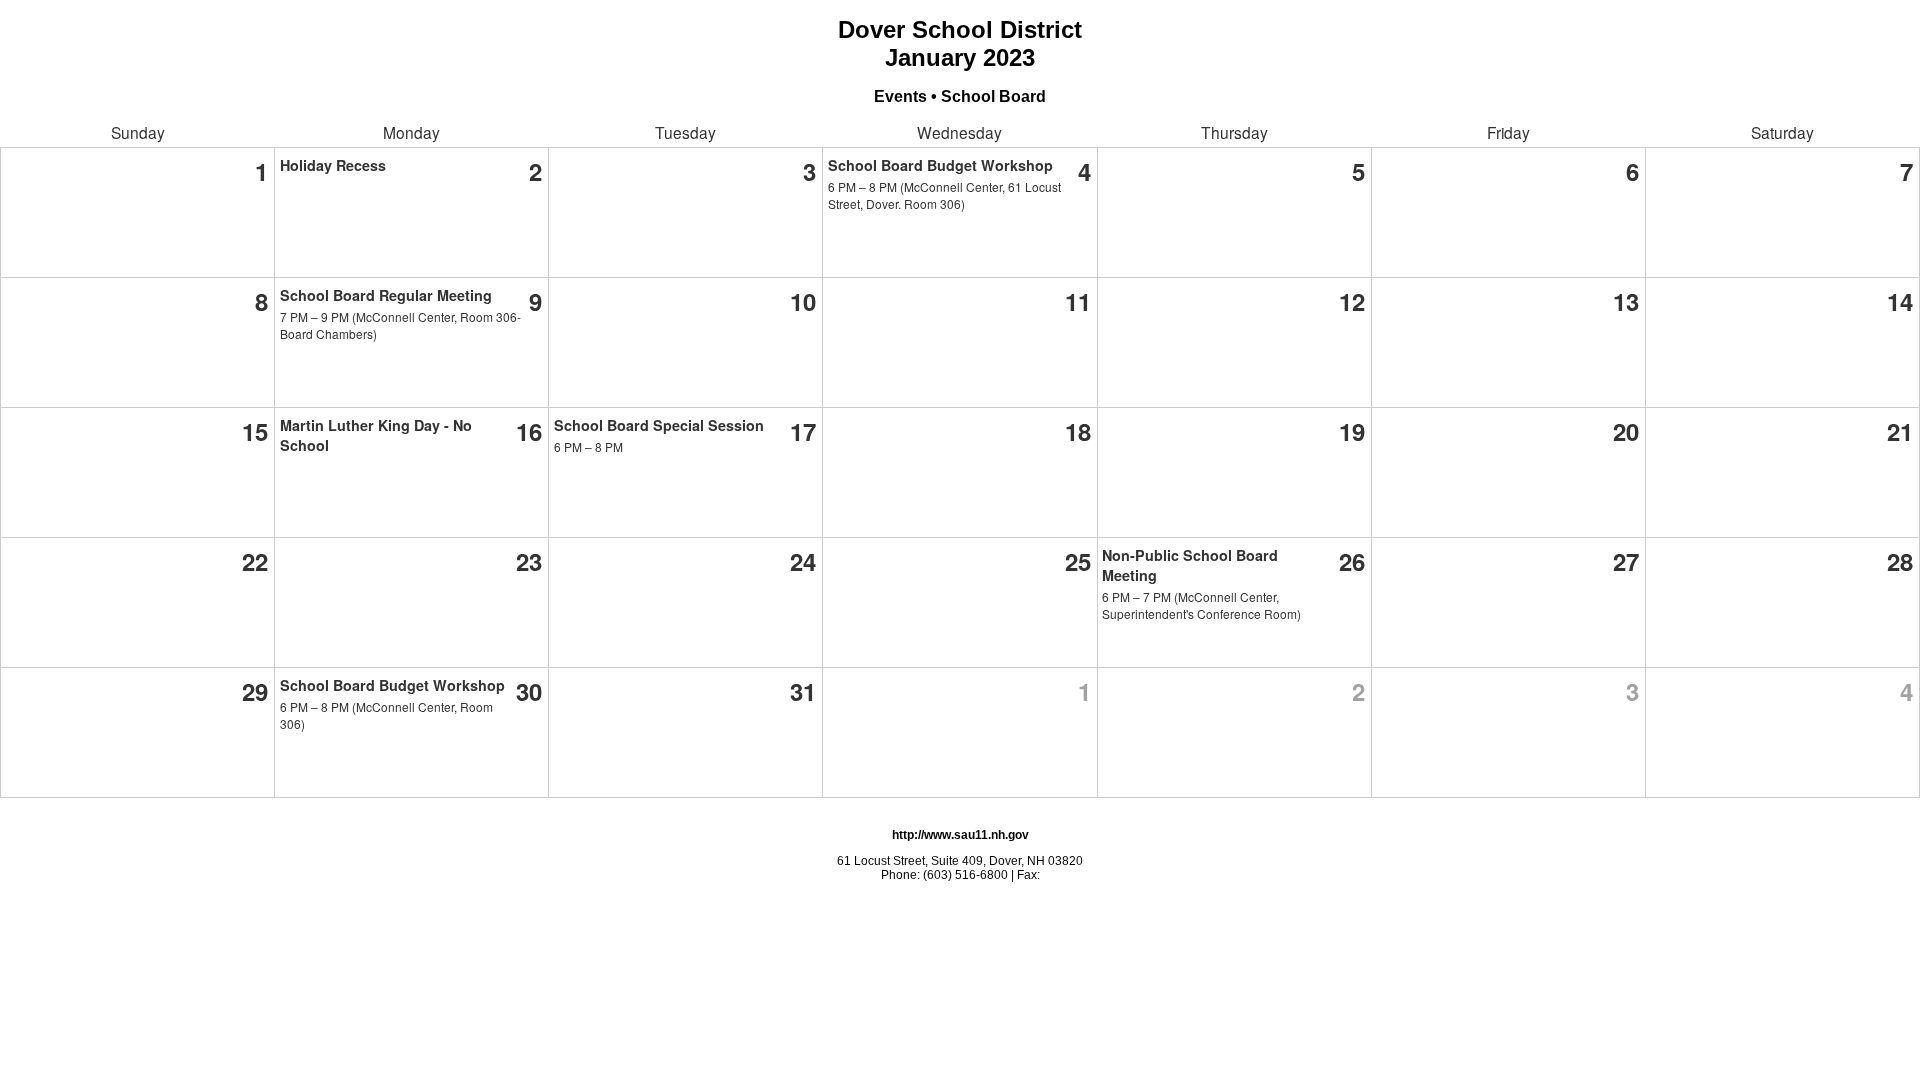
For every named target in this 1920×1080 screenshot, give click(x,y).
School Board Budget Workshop (940, 165)
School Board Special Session (659, 425)
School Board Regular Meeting (386, 295)
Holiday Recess (333, 165)
